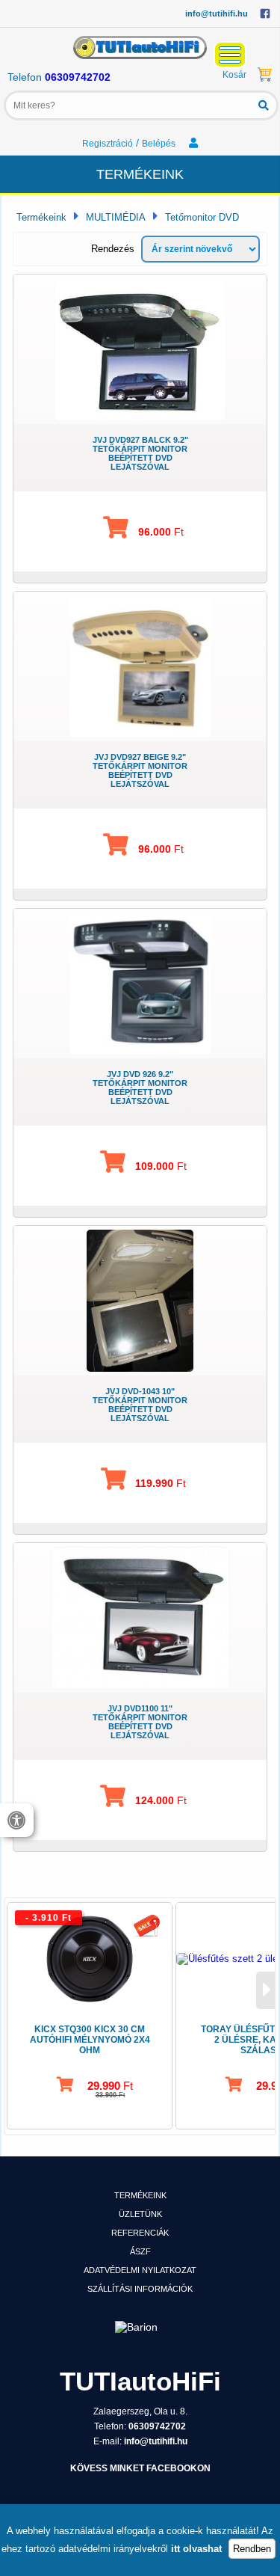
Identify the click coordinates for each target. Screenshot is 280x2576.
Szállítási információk (140, 2289)
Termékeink (41, 217)
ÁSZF (140, 2251)
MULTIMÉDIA (116, 217)
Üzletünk (140, 2214)
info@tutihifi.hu (217, 13)
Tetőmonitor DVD (202, 217)
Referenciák (140, 2233)
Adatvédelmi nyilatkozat (140, 2270)
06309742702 (78, 77)
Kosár (234, 75)
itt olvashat (196, 2549)
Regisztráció (108, 144)
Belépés (160, 144)
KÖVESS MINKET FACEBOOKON (140, 2468)
